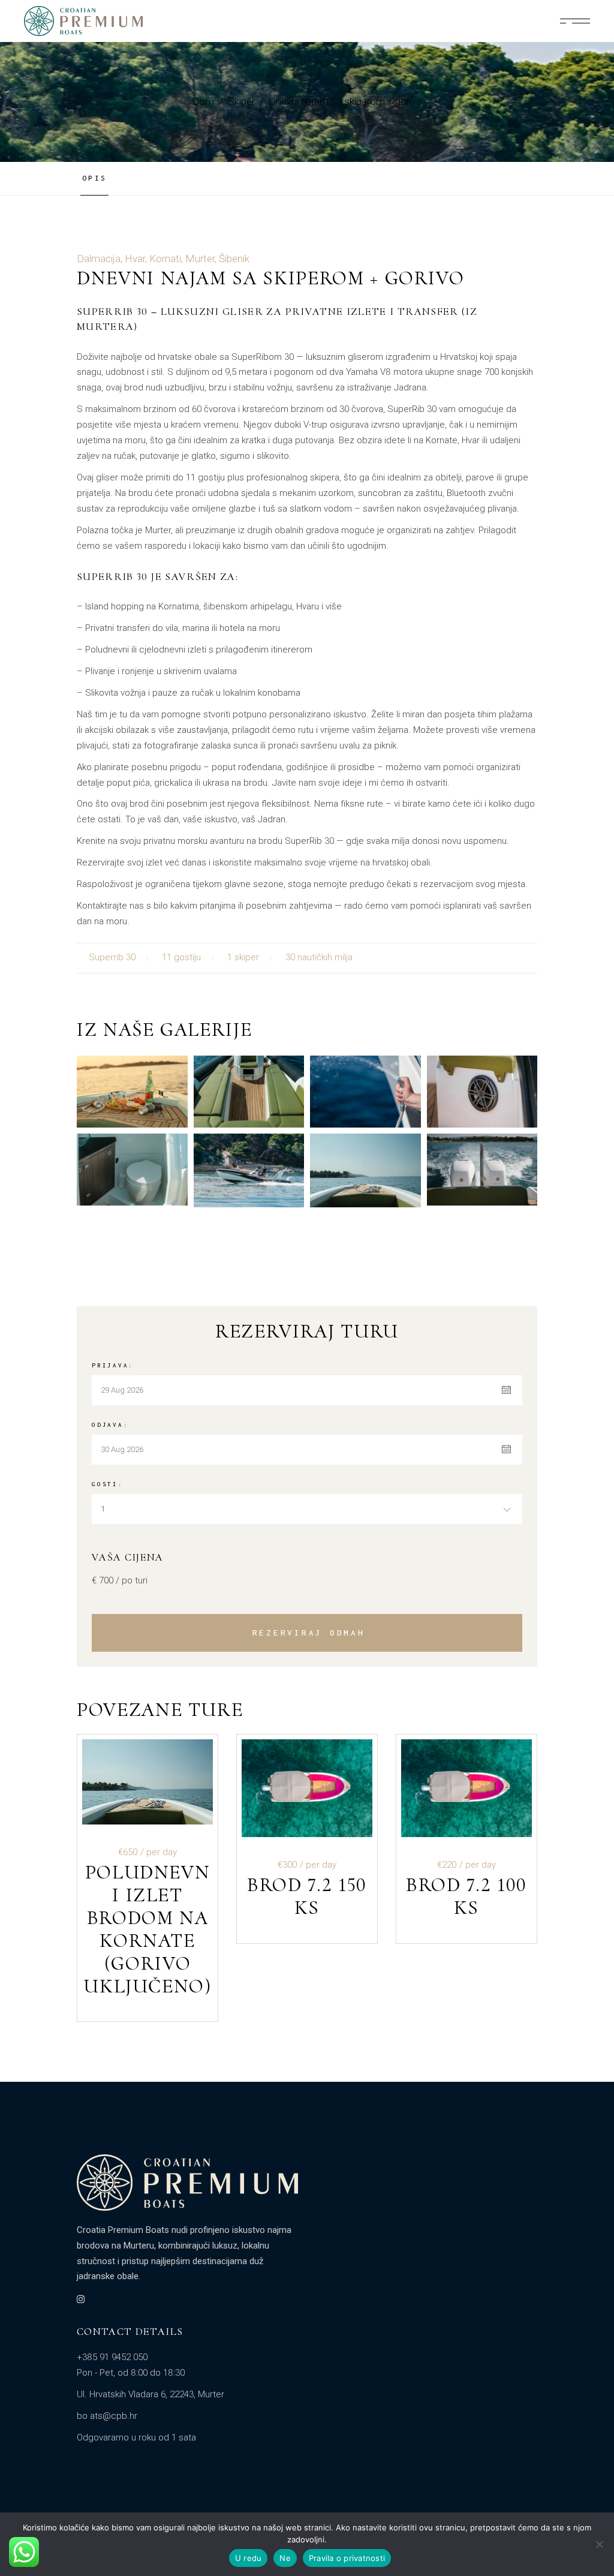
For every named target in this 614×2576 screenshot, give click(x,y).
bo (82, 2416)
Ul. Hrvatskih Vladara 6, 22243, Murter (151, 2394)
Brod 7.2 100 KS (466, 1896)
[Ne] (599, 2544)
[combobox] (307, 1509)
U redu (249, 2558)
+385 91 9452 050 (112, 2357)
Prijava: (113, 1365)
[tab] (99, 178)
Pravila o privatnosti (347, 2558)
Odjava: (110, 1425)
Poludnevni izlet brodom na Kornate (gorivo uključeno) (148, 1929)
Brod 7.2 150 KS (307, 1896)
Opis (94, 178)
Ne (285, 2558)
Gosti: (108, 1484)
